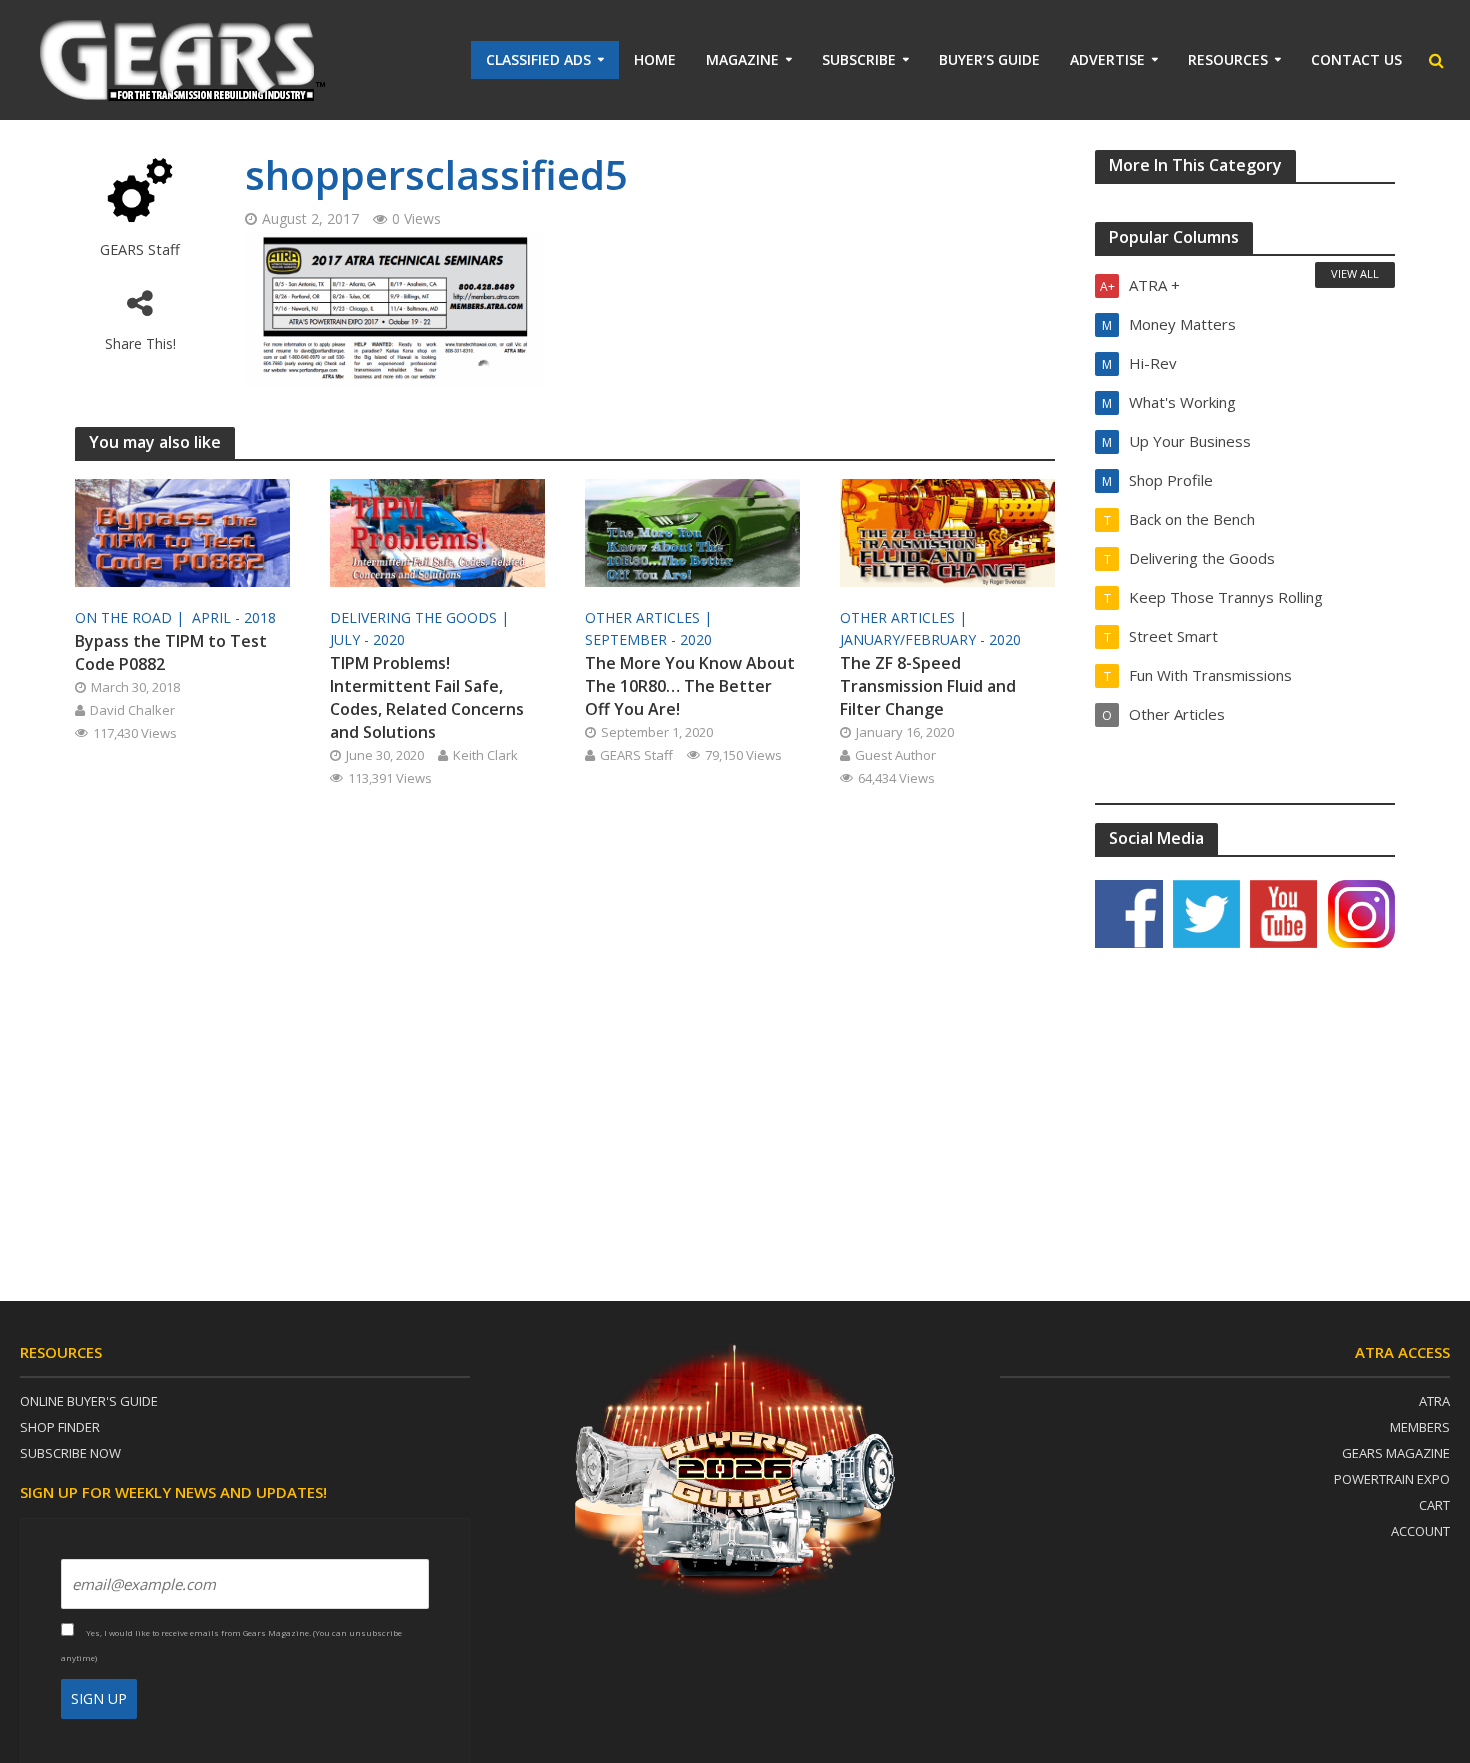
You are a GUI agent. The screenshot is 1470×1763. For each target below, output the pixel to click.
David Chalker (132, 710)
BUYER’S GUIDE (989, 59)
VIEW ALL (1355, 273)
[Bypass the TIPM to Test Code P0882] (182, 532)
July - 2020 (367, 639)
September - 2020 (648, 639)
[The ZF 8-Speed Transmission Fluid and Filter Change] (947, 532)
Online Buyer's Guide (89, 1401)
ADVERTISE (1107, 59)
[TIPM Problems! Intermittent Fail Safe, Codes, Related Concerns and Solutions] (437, 532)
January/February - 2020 (930, 639)
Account (1420, 1531)
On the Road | (131, 617)
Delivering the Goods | (421, 617)
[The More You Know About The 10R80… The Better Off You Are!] (692, 532)
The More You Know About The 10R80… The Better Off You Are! (690, 686)
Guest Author (895, 755)
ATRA (1434, 1401)
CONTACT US (1356, 59)
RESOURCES (1228, 59)
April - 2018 (234, 617)
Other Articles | (650, 617)
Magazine (742, 59)
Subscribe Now (70, 1453)
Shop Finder (60, 1427)
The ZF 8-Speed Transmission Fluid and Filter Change (928, 686)
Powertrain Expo (1392, 1479)
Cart (1434, 1505)
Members (1420, 1427)
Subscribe (859, 59)
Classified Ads (538, 59)
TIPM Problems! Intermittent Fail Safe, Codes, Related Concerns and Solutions (427, 697)
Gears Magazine (1396, 1453)
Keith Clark (485, 755)
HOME (655, 59)
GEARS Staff (140, 249)
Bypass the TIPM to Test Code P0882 (171, 652)
